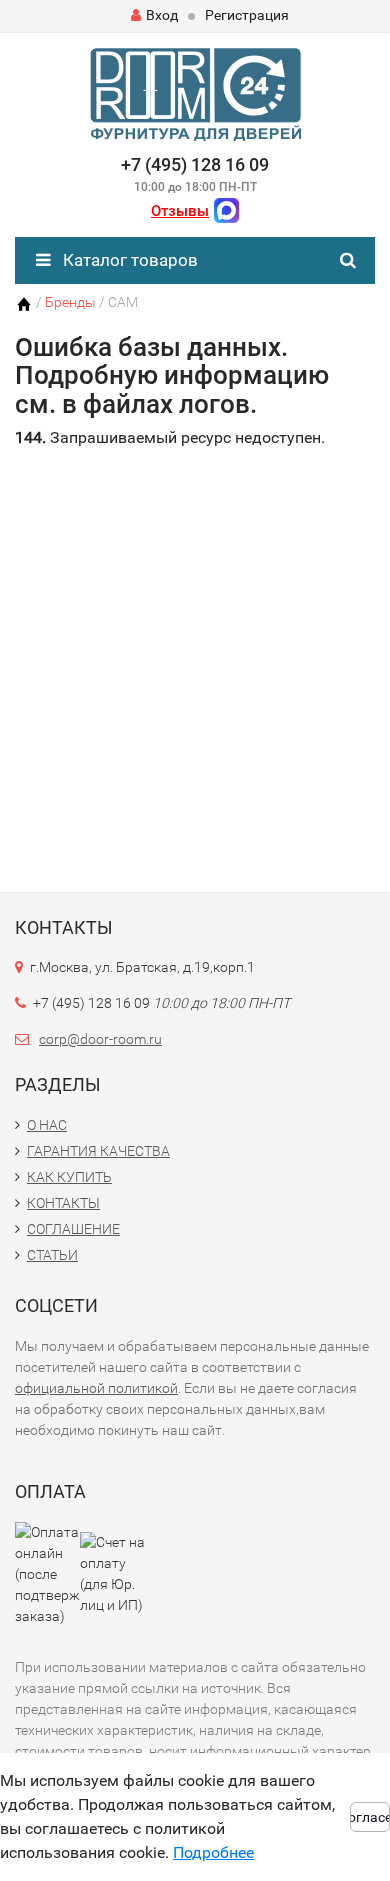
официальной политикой (96, 1388)
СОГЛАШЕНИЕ (73, 1229)
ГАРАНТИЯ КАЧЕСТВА (98, 1151)
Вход (162, 15)
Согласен (370, 1817)
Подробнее (213, 1852)
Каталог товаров (128, 260)
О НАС (47, 1125)
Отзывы (180, 211)
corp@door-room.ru (100, 1039)
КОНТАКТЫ (63, 1203)
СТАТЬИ (52, 1255)
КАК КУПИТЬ (69, 1177)
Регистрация (247, 15)
